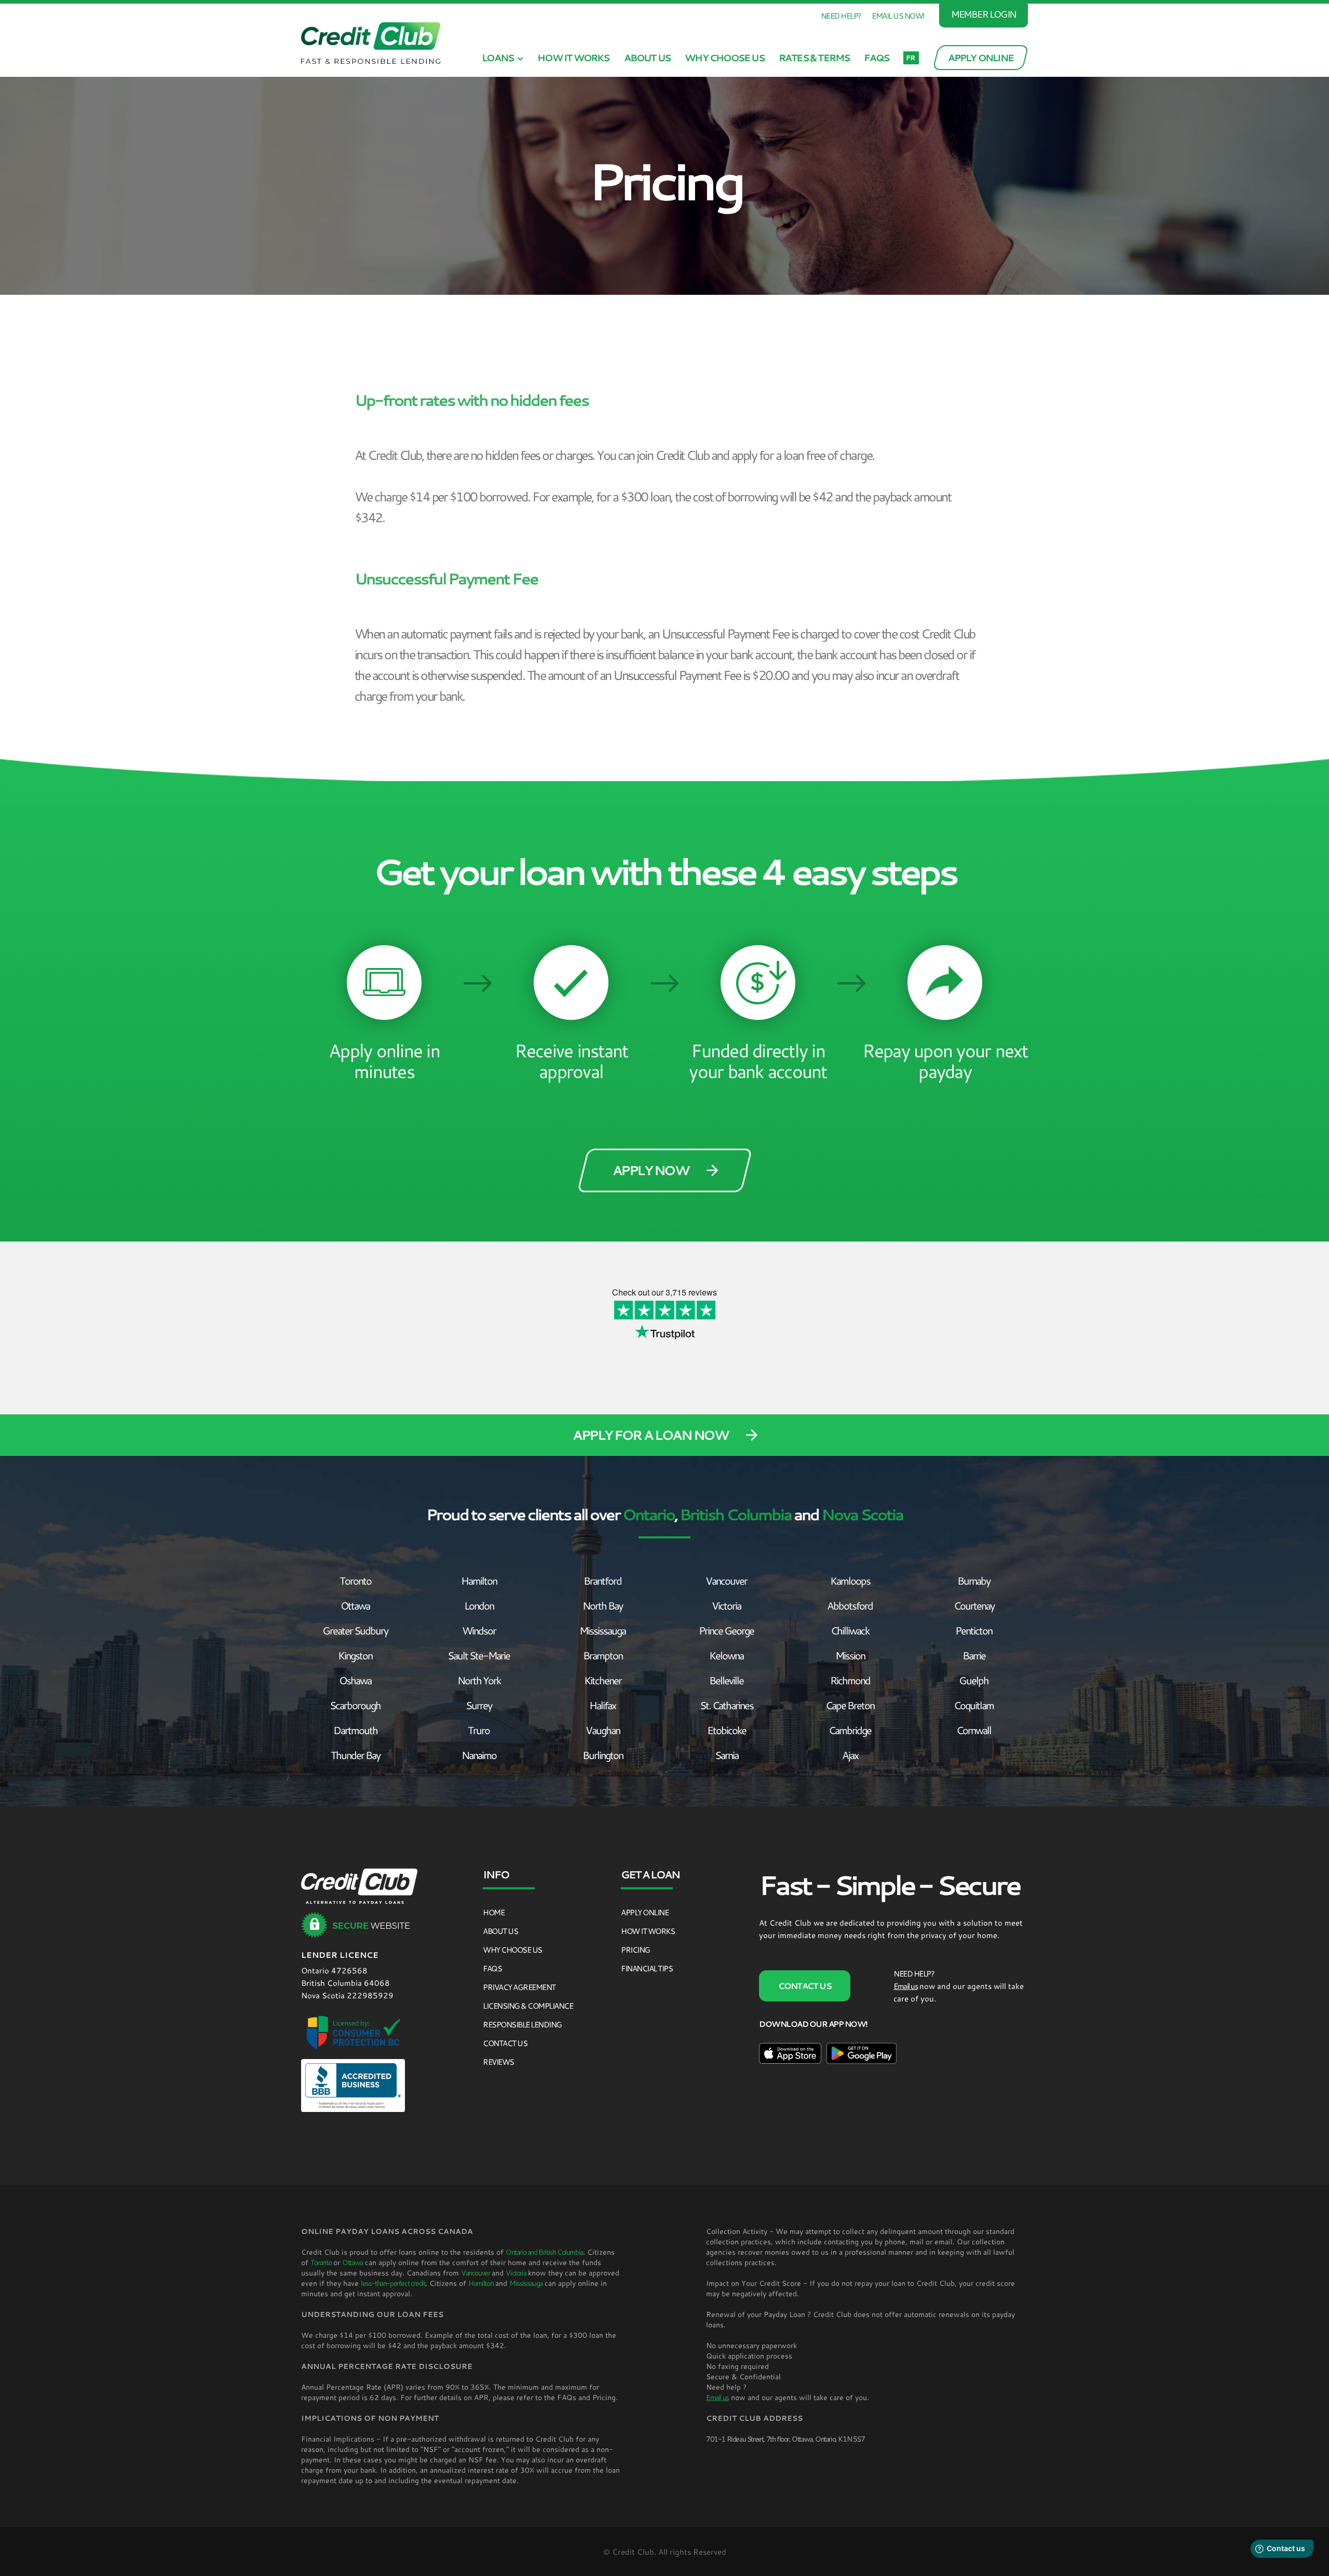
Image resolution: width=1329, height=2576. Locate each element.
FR (910, 58)
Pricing (635, 1950)
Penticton (974, 1630)
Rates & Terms (814, 58)
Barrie (974, 1655)
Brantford (602, 1580)
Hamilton (479, 1580)
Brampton (603, 1655)
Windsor (479, 1630)
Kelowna (726, 1655)
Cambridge (850, 1730)
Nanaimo (479, 1755)
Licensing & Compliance (528, 2006)
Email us (905, 1986)
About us (647, 58)
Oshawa (355, 1680)
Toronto (355, 1580)
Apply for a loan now (650, 1435)
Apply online (645, 1912)
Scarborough (355, 1705)
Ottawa (355, 1605)
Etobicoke (727, 1730)
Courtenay (974, 1605)
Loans (498, 58)
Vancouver (726, 1580)
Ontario (648, 1514)
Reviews (498, 2062)
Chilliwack (850, 1630)
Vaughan (603, 1730)
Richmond (850, 1680)
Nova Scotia (862, 1514)
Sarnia (727, 1755)
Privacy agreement (519, 1987)
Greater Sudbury (355, 1630)
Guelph (974, 1680)
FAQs (876, 58)
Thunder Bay (355, 1755)
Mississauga (602, 1630)
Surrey (479, 1705)
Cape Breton (850, 1705)
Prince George (726, 1630)
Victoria (726, 1605)
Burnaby (974, 1580)
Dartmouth (355, 1730)
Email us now (897, 16)
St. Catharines (727, 1705)
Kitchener (603, 1680)
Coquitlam (974, 1705)
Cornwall (974, 1730)
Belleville (726, 1680)
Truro (479, 1730)
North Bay (602, 1605)
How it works (573, 58)
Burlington (603, 1755)
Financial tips (647, 1968)
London (479, 1605)
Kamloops (850, 1580)
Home (493, 1912)
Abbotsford (850, 1605)
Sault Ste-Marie (479, 1655)
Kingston (355, 1655)
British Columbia (735, 1514)
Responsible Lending (522, 2024)
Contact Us (505, 2043)
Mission (850, 1655)
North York (479, 1680)
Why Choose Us (724, 58)
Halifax (602, 1705)
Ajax (850, 1755)
